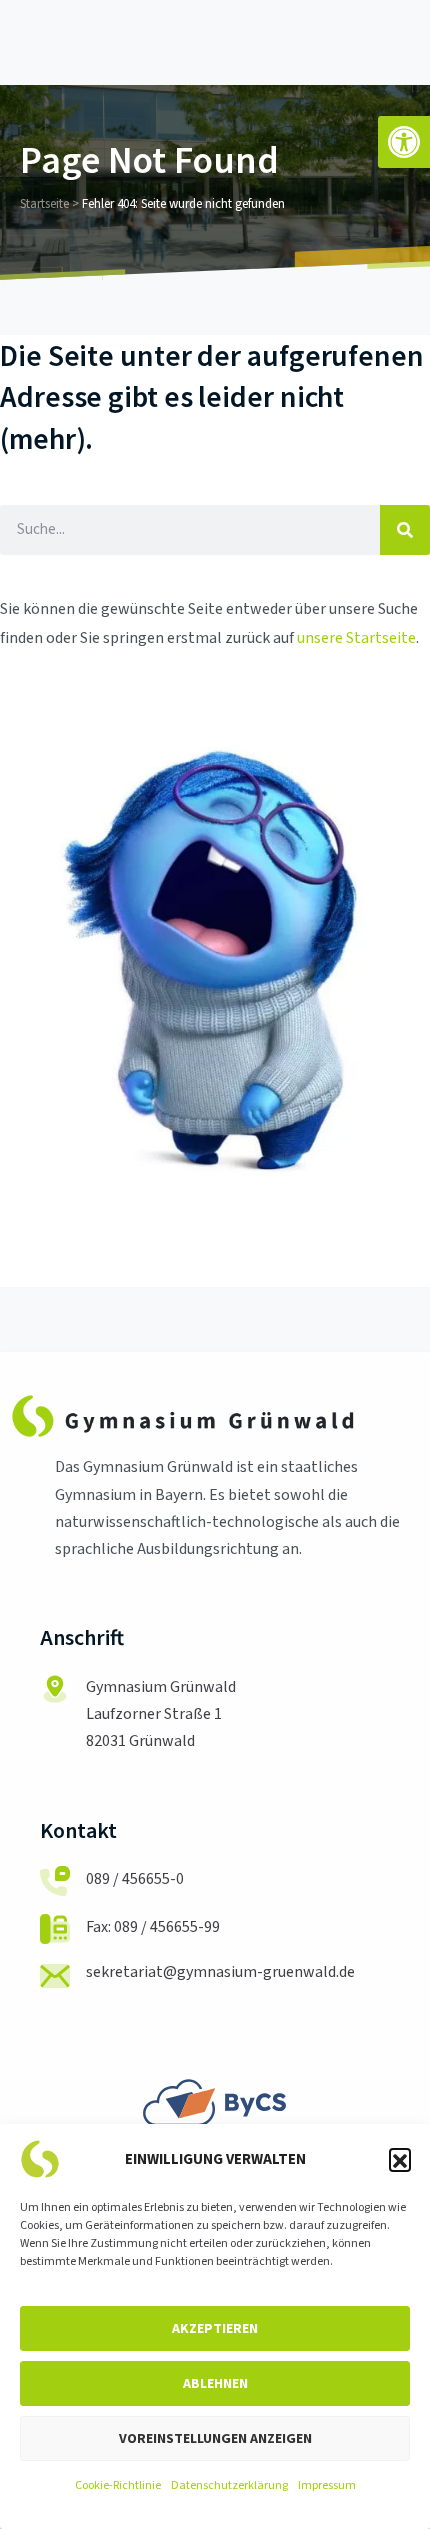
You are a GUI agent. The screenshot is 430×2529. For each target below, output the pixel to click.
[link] (404, 142)
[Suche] (405, 530)
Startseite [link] (44, 204)
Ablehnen (215, 2383)
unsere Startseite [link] (356, 638)
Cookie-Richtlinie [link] (118, 2485)
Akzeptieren (215, 2328)
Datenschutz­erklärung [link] (229, 2485)
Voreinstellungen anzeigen (215, 2438)
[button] (400, 2159)
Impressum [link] (327, 2485)
